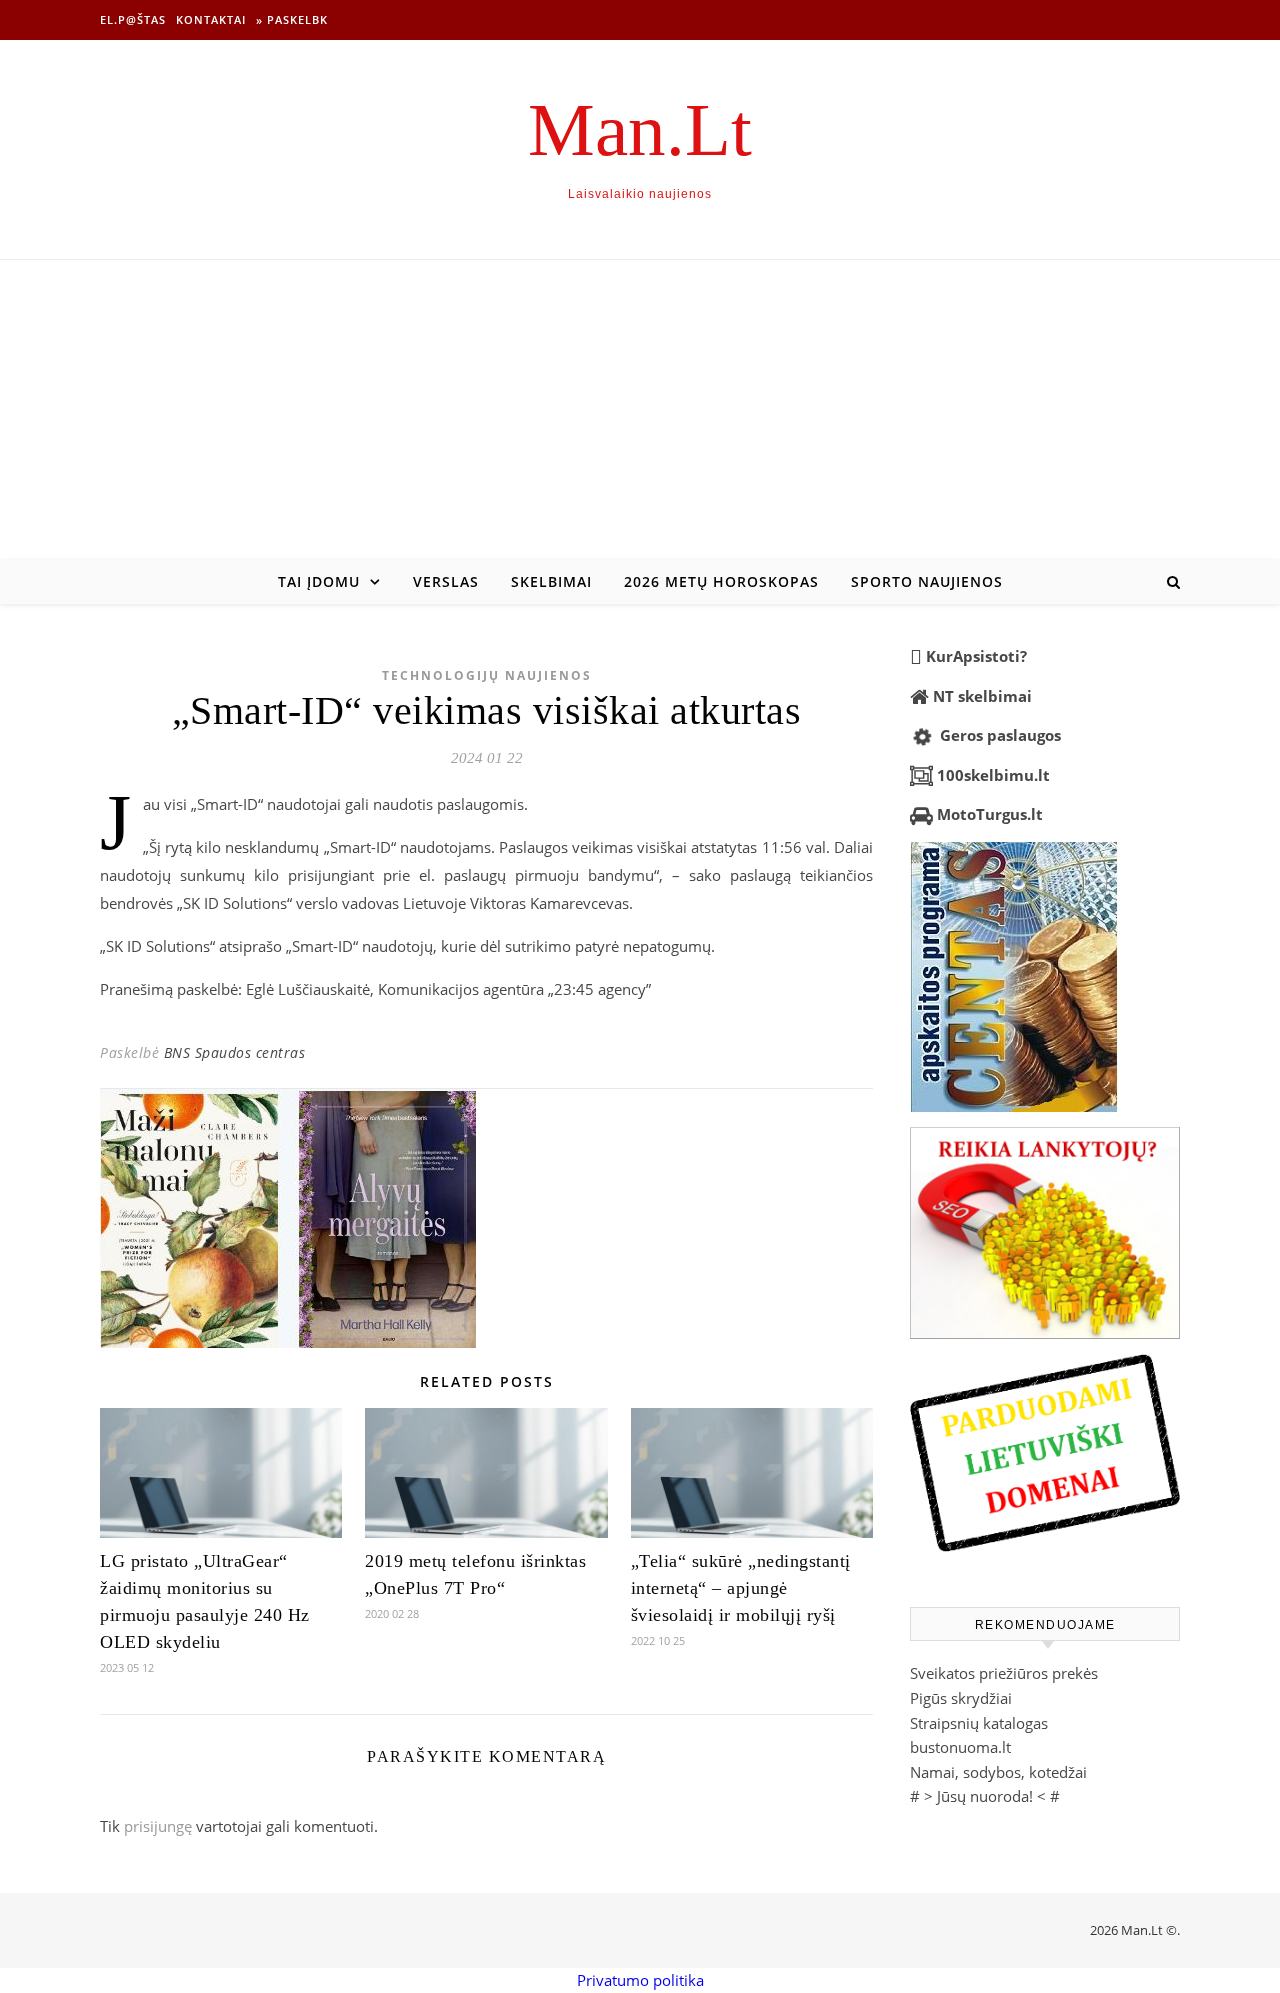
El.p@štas (133, 19)
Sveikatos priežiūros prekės (1004, 1673)
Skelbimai (551, 581)
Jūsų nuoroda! (985, 1796)
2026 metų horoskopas (721, 581)
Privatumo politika (640, 1980)
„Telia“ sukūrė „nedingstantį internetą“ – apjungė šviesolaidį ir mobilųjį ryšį (741, 1588)
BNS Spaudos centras (235, 1052)
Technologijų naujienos (487, 675)
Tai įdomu (319, 581)
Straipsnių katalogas (979, 1723)
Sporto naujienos (927, 581)
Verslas (446, 581)
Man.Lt (640, 129)
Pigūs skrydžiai (961, 1698)
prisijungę (158, 1826)
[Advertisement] (640, 410)
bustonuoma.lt (960, 1747)
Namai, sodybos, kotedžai (998, 1772)
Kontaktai (211, 19)
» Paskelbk (292, 19)
